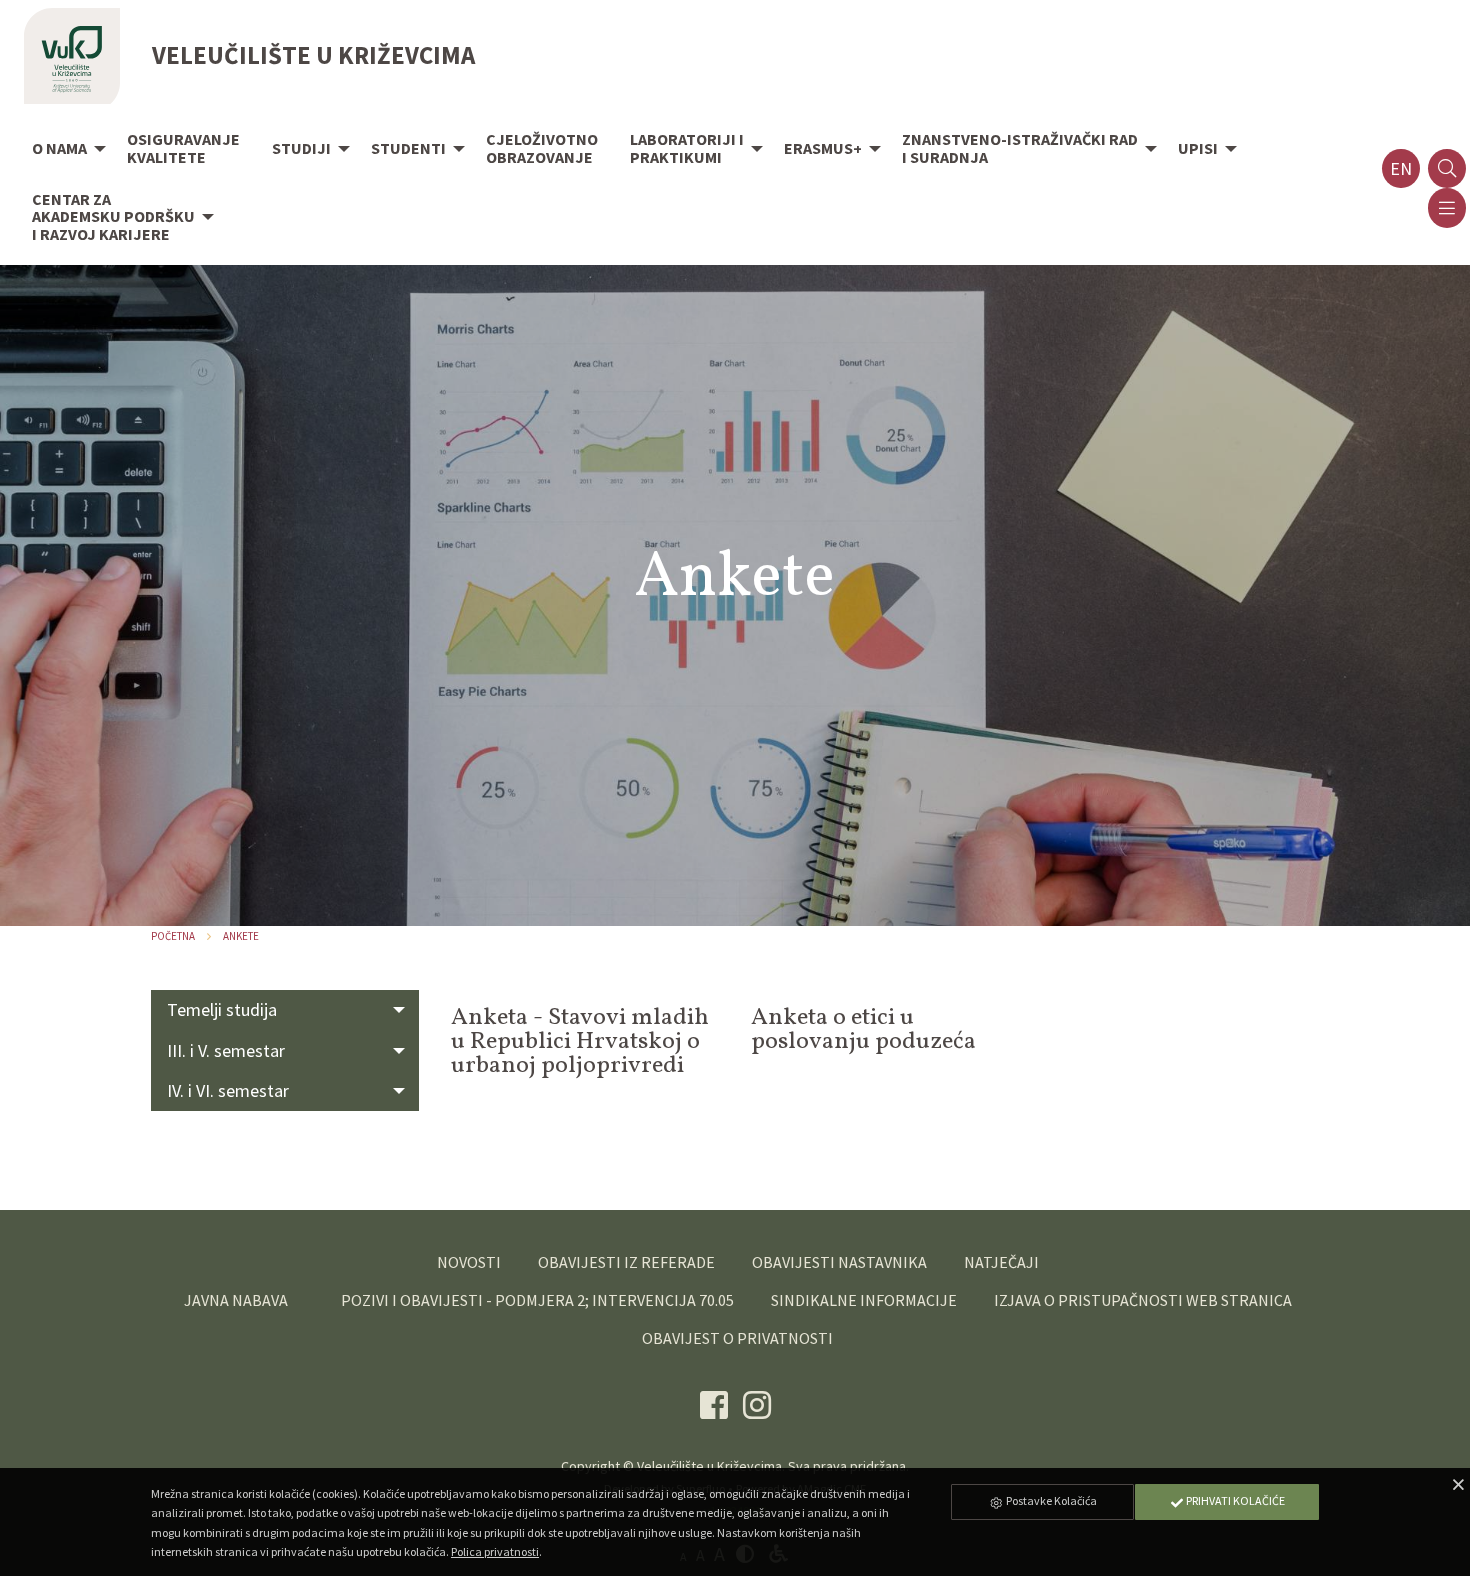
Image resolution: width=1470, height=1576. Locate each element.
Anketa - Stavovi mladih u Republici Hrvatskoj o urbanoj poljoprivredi (580, 1042)
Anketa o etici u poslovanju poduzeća (863, 1030)
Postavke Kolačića (1050, 1500)
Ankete (241, 936)
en (1401, 168)
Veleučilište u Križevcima (709, 1466)
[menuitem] (63, 150)
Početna (173, 936)
